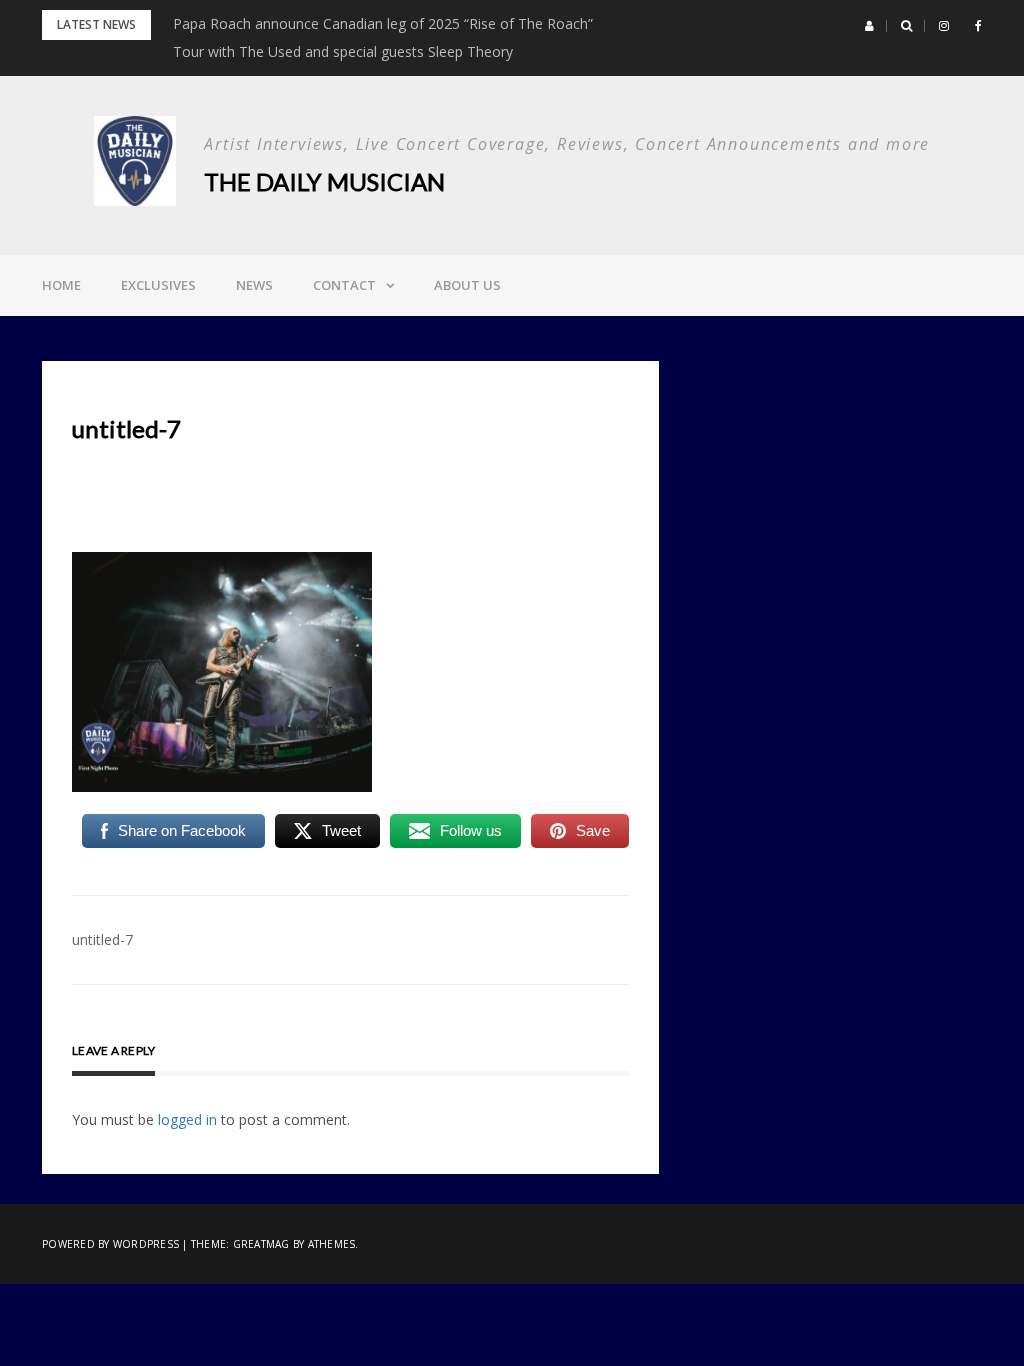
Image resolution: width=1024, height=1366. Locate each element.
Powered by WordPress (110, 1244)
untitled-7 (102, 939)
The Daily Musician (324, 181)
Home (61, 285)
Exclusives (158, 285)
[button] (869, 26)
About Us (467, 285)
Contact (344, 285)
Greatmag (261, 1244)
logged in (187, 1119)
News (254, 285)
